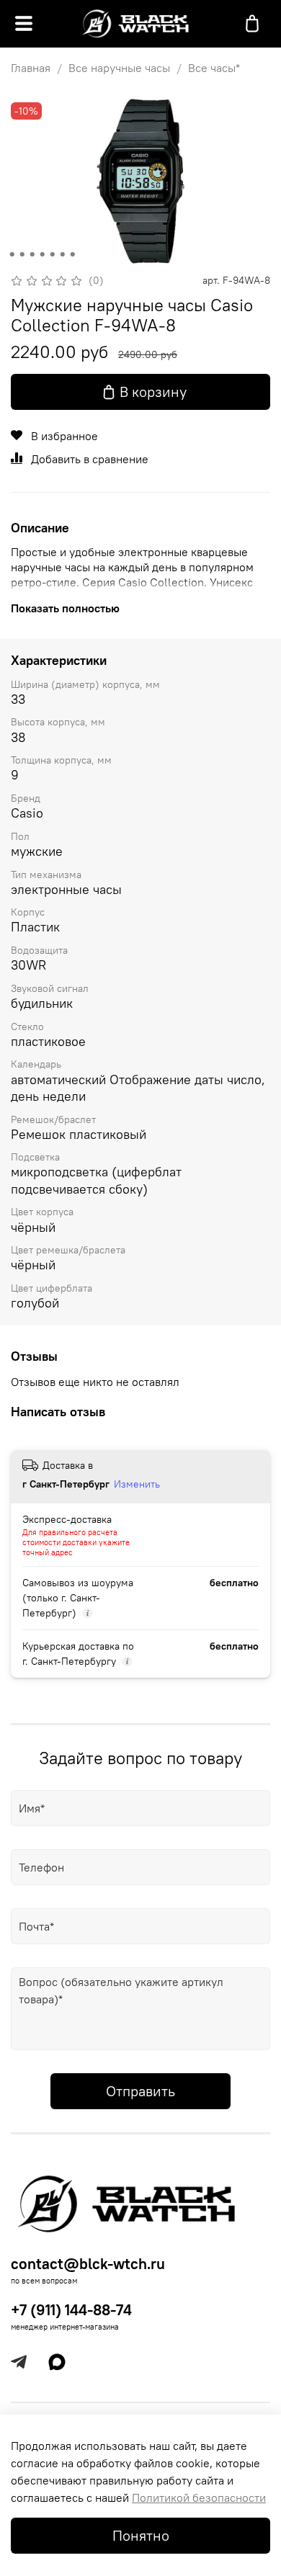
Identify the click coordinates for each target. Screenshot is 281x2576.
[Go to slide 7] (73, 254)
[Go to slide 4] (43, 254)
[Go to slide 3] (32, 254)
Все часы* (214, 68)
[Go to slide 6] (63, 254)
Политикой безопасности (199, 2497)
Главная (31, 68)
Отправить (140, 2091)
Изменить (137, 1484)
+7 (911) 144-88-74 (71, 2310)
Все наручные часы (119, 68)
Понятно (141, 2535)
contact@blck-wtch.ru (88, 2264)
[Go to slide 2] (22, 254)
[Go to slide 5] (53, 254)
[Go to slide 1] (12, 254)
